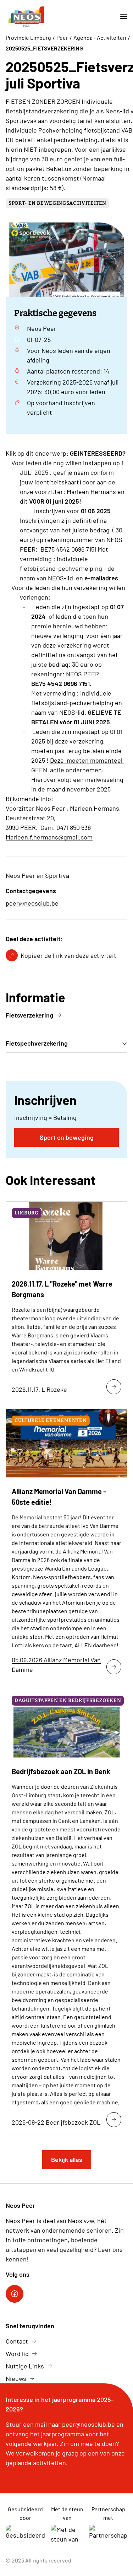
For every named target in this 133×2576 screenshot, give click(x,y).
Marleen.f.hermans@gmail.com (49, 837)
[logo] (26, 17)
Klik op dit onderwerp (66, 453)
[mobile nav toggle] (121, 17)
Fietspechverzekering (37, 1043)
